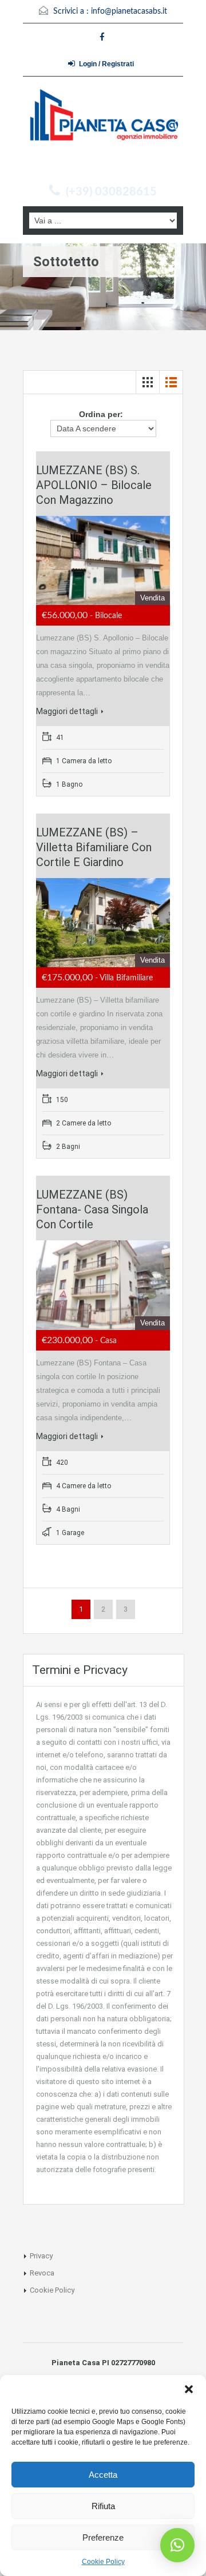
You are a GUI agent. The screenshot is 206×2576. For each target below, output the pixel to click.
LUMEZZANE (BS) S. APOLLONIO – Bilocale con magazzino (94, 485)
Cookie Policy (103, 2562)
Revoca (42, 2273)
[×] (177, 2545)
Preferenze (103, 2537)
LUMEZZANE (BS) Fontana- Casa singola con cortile (92, 1209)
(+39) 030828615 (111, 192)
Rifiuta (103, 2506)
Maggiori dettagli (67, 711)
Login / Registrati (106, 64)
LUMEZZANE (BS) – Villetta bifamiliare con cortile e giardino (94, 847)
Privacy (41, 2256)
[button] (189, 2389)
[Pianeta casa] (103, 132)
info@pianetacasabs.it (129, 11)
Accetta (103, 2475)
